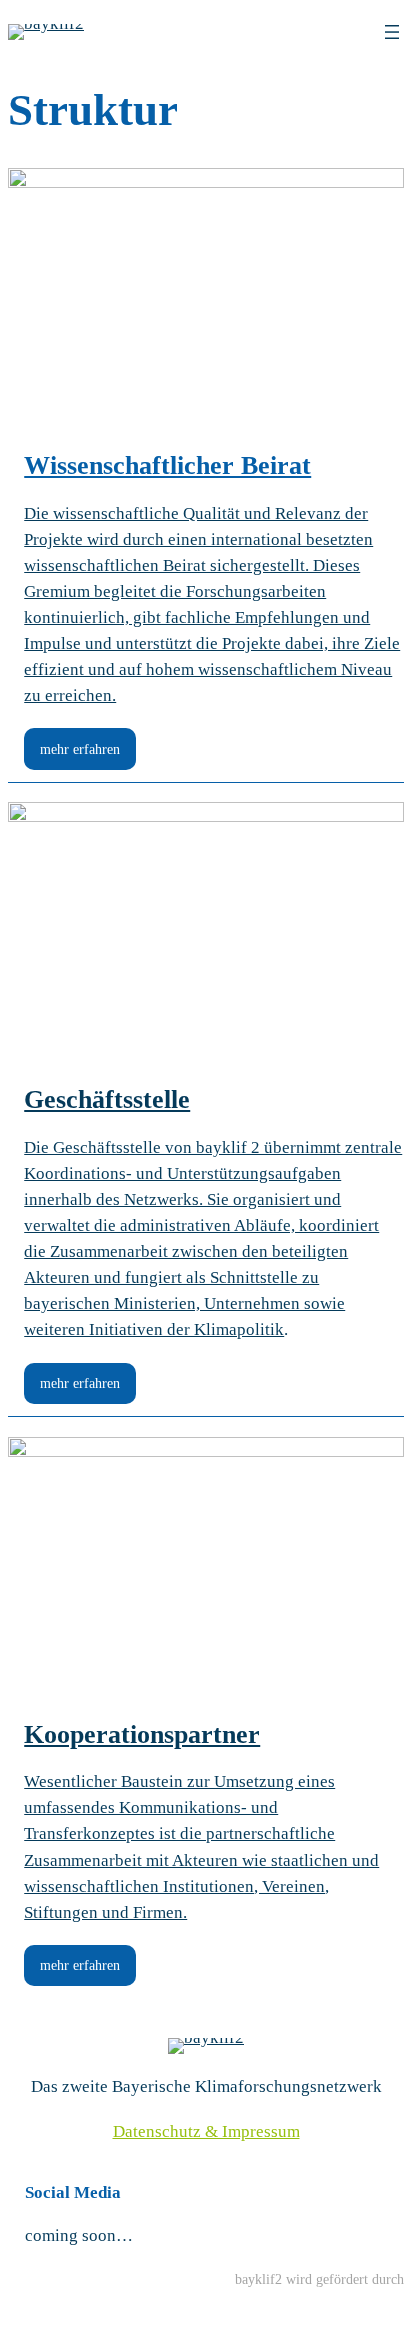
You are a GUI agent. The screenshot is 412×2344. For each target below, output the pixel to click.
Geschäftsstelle (107, 1099)
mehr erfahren (80, 749)
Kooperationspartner (142, 1734)
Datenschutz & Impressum (206, 2131)
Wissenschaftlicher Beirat (167, 465)
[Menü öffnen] (392, 32)
